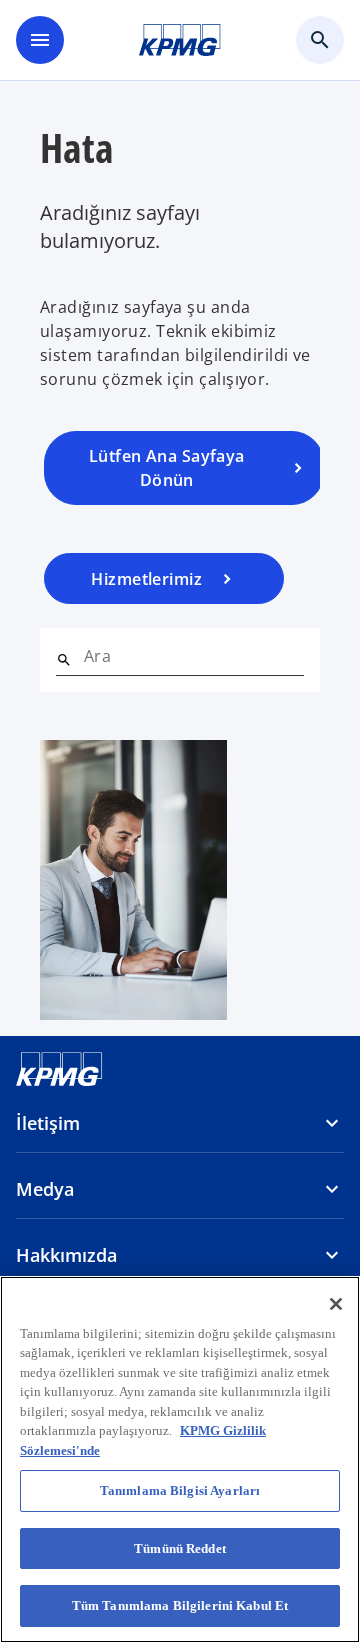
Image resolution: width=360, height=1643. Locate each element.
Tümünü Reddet (180, 1548)
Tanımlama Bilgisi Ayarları (180, 1490)
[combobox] (194, 656)
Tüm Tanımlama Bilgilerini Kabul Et (180, 1605)
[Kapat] (336, 1304)
